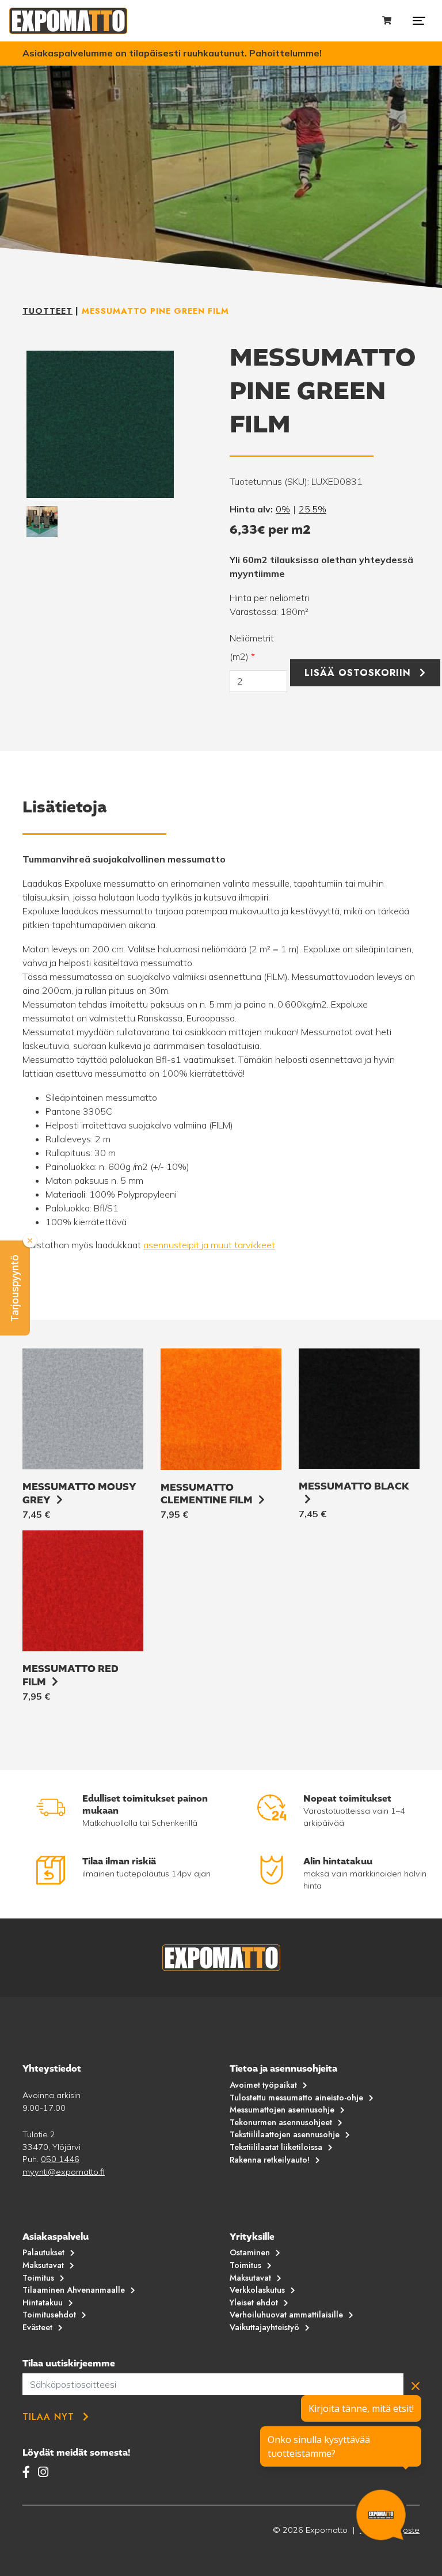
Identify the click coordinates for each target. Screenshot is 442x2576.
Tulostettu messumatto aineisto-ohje (296, 2098)
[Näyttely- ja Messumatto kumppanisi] (68, 21)
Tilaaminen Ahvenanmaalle (74, 2290)
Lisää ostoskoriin (358, 673)
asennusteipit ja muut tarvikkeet (209, 1245)
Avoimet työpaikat (263, 2085)
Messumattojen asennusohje (282, 2110)
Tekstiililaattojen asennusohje (285, 2134)
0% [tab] (283, 509)
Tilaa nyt (48, 2417)
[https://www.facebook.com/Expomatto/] (28, 2472)
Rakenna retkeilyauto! (270, 2160)
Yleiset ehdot (254, 2303)
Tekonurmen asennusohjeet (281, 2122)
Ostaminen (250, 2252)
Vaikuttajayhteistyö (264, 2327)
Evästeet (37, 2327)
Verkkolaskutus (257, 2290)
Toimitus (38, 2278)
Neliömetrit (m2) (252, 647)
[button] (15, 1288)
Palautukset (43, 2252)
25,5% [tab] (313, 509)
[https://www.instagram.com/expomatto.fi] (43, 2472)
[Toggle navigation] (419, 21)
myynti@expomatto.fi (64, 2172)
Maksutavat (43, 2265)
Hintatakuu (43, 2303)
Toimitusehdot (49, 2315)
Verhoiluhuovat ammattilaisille (286, 2315)
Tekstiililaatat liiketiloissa (276, 2147)
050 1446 (60, 2159)
